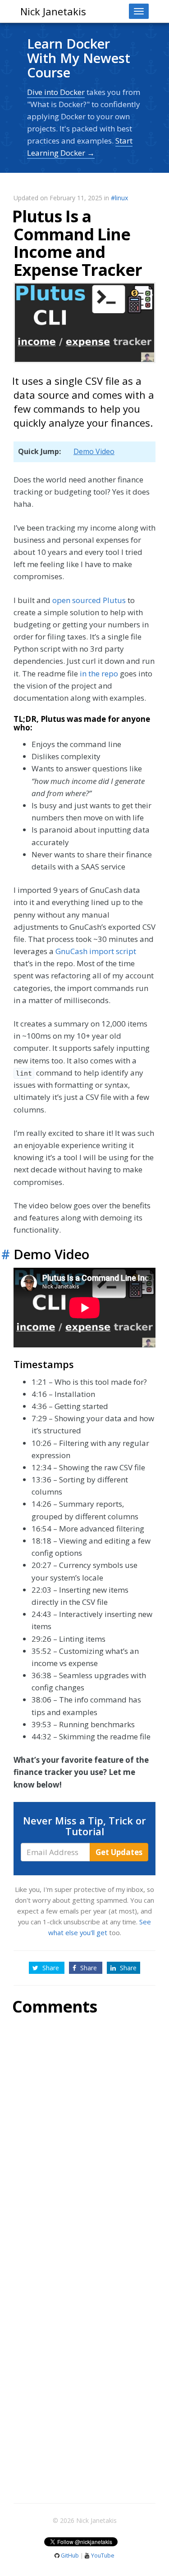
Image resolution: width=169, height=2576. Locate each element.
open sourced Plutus (89, 600)
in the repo (99, 673)
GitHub (70, 2556)
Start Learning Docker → (80, 147)
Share (51, 1968)
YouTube (102, 2556)
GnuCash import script (96, 951)
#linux (119, 198)
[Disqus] (84, 2142)
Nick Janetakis (53, 11)
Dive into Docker (56, 92)
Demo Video (94, 451)
